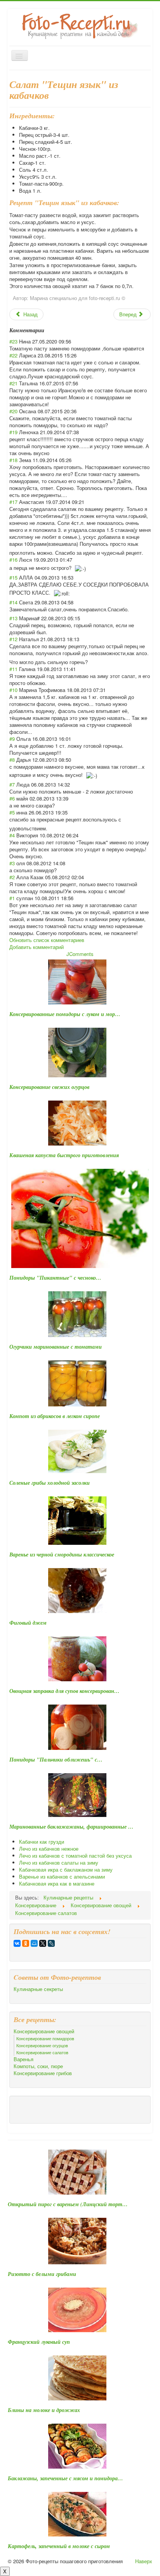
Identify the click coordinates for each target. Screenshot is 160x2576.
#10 (13, 690)
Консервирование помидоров (45, 2038)
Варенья (23, 2059)
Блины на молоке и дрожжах (44, 2410)
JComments (80, 954)
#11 (13, 669)
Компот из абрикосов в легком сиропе (55, 1416)
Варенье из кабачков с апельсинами (62, 1876)
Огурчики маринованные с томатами (56, 1347)
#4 (12, 835)
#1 (12, 898)
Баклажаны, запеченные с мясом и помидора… (65, 2478)
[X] (43, 1943)
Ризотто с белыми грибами (42, 2274)
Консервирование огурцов (42, 2045)
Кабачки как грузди (42, 1842)
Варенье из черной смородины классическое (62, 1555)
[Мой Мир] (34, 1943)
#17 (13, 502)
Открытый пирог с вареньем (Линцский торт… (68, 2204)
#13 (13, 618)
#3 (12, 863)
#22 (13, 355)
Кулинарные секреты (38, 1989)
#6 (12, 798)
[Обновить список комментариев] (47, 330)
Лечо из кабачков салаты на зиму (59, 1863)
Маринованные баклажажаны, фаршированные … (71, 1827)
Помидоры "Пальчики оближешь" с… (56, 1760)
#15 (13, 577)
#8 (12, 760)
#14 (13, 602)
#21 (13, 383)
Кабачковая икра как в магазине (57, 1883)
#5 (12, 812)
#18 (13, 460)
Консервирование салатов (42, 2052)
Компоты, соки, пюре (38, 2066)
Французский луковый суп (39, 2342)
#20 (13, 411)
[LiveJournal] (51, 1943)
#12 (13, 639)
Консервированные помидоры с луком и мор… (65, 1014)
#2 (12, 877)
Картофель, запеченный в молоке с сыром (59, 2546)
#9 (12, 739)
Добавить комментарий (37, 947)
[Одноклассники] (26, 1943)
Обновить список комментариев (47, 940)
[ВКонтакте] (17, 1943)
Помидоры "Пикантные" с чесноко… (55, 1278)
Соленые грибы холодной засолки (50, 1483)
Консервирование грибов (43, 2073)
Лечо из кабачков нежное (49, 1849)
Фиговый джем (28, 1623)
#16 (13, 560)
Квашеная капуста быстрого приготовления (64, 1155)
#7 (12, 784)
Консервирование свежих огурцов (49, 1087)
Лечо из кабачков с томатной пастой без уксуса (75, 1856)
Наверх (144, 2561)
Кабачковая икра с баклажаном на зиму (66, 1869)
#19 (13, 432)
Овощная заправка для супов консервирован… (64, 1691)
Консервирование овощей (44, 2031)
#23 (13, 341)
